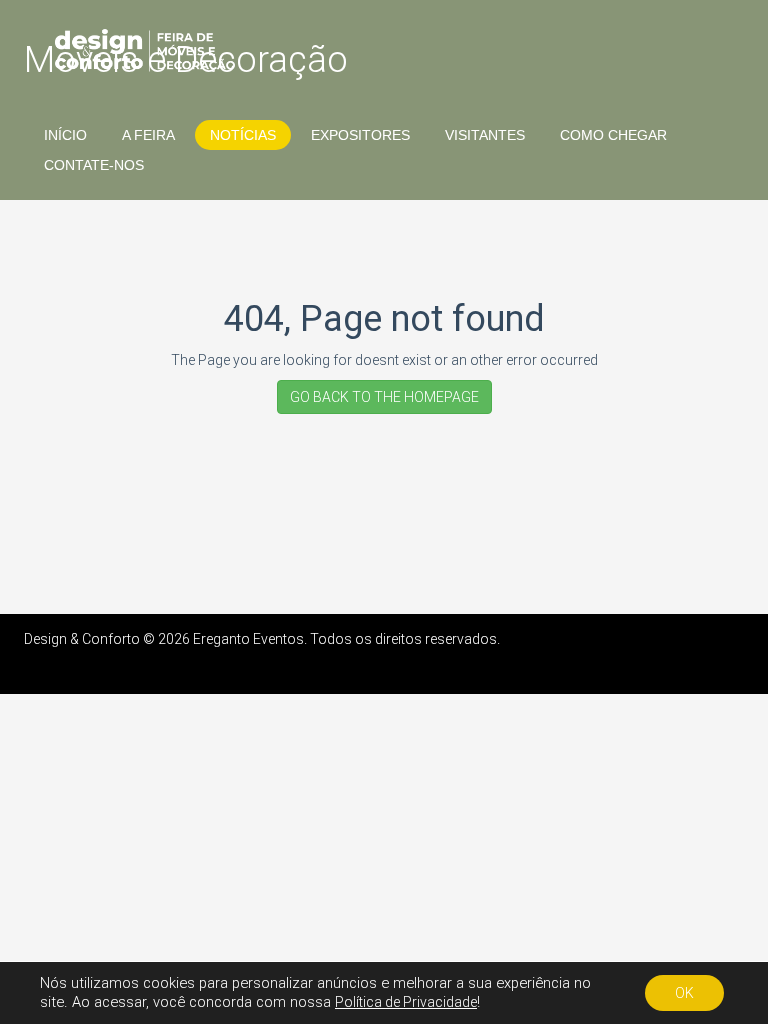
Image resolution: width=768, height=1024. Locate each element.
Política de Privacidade (406, 1002)
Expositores (360, 135)
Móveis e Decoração (186, 60)
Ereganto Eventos (248, 639)
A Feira (148, 135)
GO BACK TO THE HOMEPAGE (384, 397)
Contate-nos (94, 165)
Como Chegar (613, 135)
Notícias (243, 135)
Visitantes (485, 135)
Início (65, 135)
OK (684, 993)
